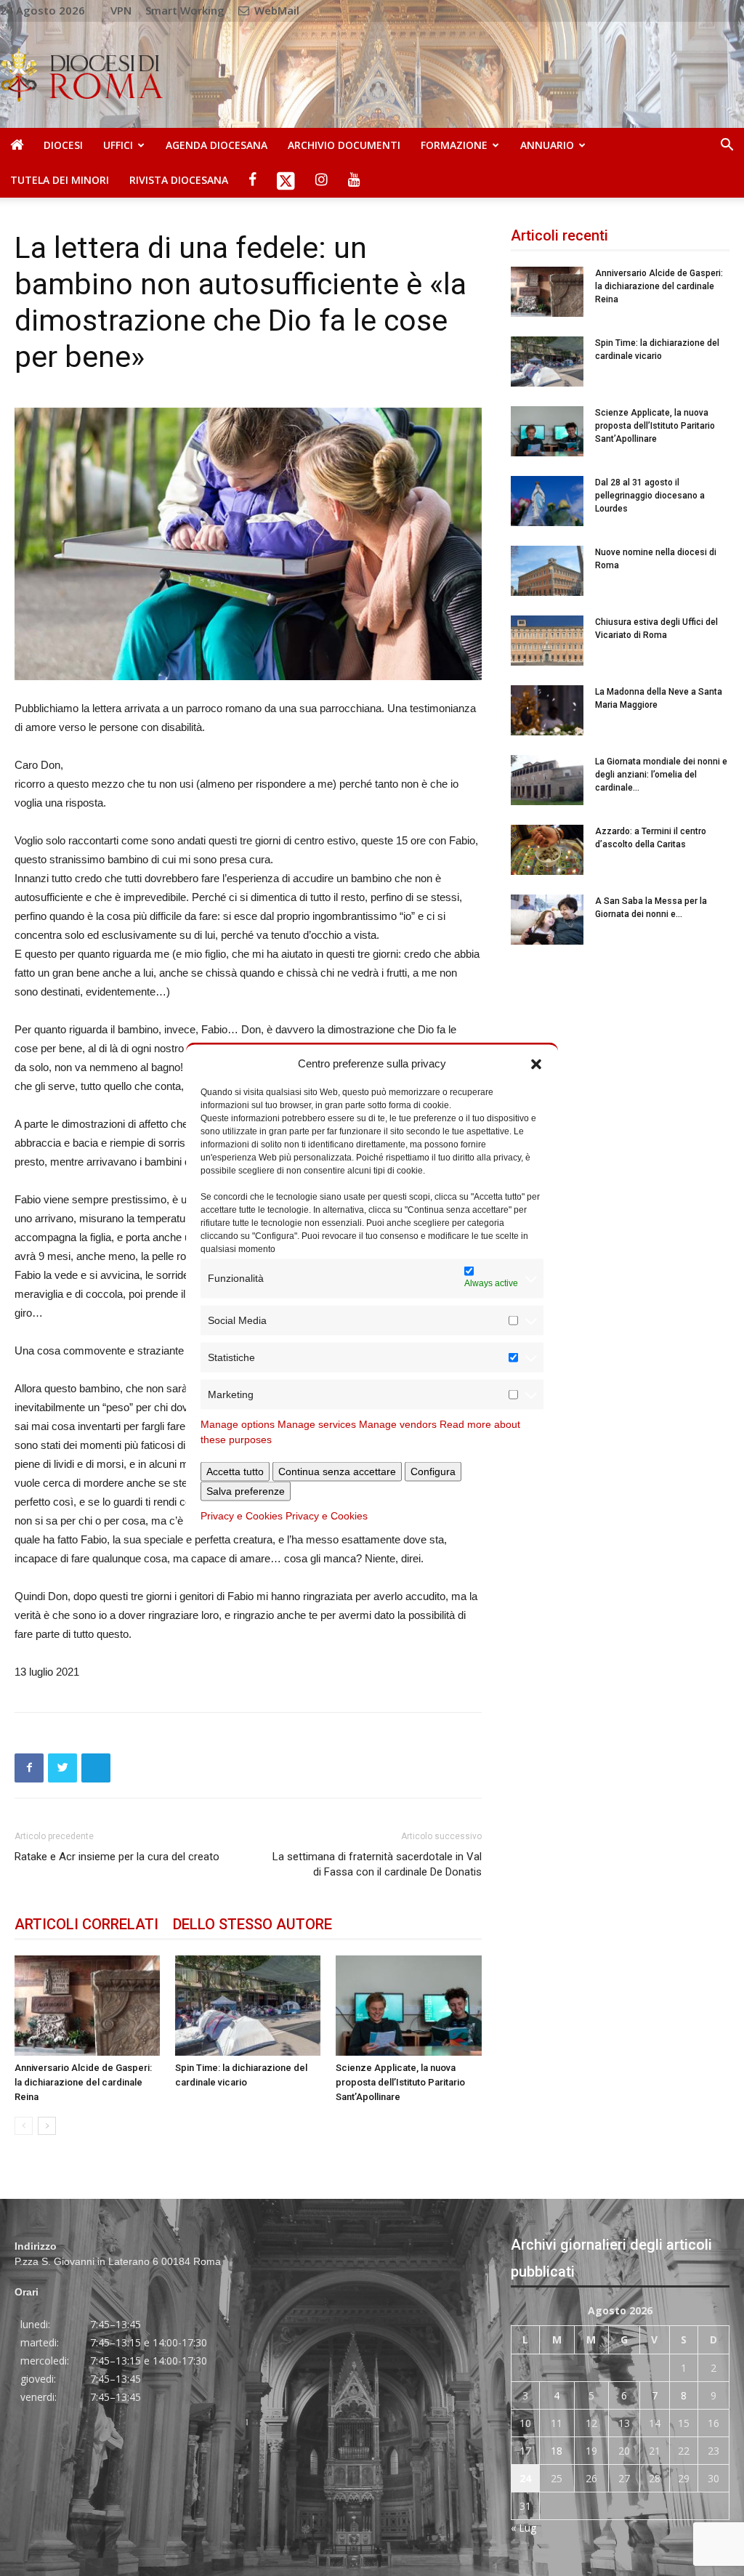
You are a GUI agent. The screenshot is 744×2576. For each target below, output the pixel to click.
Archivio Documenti (344, 145)
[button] (536, 1063)
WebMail (275, 10)
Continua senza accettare (337, 1471)
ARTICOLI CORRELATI (86, 1924)
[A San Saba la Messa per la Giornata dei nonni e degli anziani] (547, 920)
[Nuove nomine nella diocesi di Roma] (547, 571)
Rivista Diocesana (179, 180)
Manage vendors (398, 1424)
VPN (121, 10)
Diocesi (63, 145)
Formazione (454, 145)
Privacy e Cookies (242, 1515)
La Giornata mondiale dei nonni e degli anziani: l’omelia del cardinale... (661, 775)
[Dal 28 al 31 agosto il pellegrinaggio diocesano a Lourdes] (547, 501)
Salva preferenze (246, 1490)
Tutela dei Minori (60, 180)
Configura (433, 1471)
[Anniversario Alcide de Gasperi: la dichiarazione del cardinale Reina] (87, 2006)
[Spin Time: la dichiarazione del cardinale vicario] (248, 2006)
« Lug (523, 2528)
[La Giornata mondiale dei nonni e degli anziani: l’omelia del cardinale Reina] (547, 780)
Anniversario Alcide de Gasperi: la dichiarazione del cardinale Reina (83, 2082)
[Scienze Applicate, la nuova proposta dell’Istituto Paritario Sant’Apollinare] (408, 2006)
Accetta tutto (235, 1471)
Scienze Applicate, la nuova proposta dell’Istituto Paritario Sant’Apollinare (400, 2082)
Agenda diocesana (217, 145)
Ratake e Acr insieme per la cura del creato (117, 1857)
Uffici (118, 145)
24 (525, 2478)
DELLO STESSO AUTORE (252, 1924)
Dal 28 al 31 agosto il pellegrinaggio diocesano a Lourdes (650, 496)
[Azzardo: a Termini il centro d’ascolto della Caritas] (547, 850)
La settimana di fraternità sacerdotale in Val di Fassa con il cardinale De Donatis (377, 1864)
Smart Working (185, 10)
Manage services (317, 1424)
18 (557, 2451)
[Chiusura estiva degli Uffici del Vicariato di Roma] (547, 641)
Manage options (238, 1424)
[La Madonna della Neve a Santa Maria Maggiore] (547, 710)
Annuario (547, 145)
